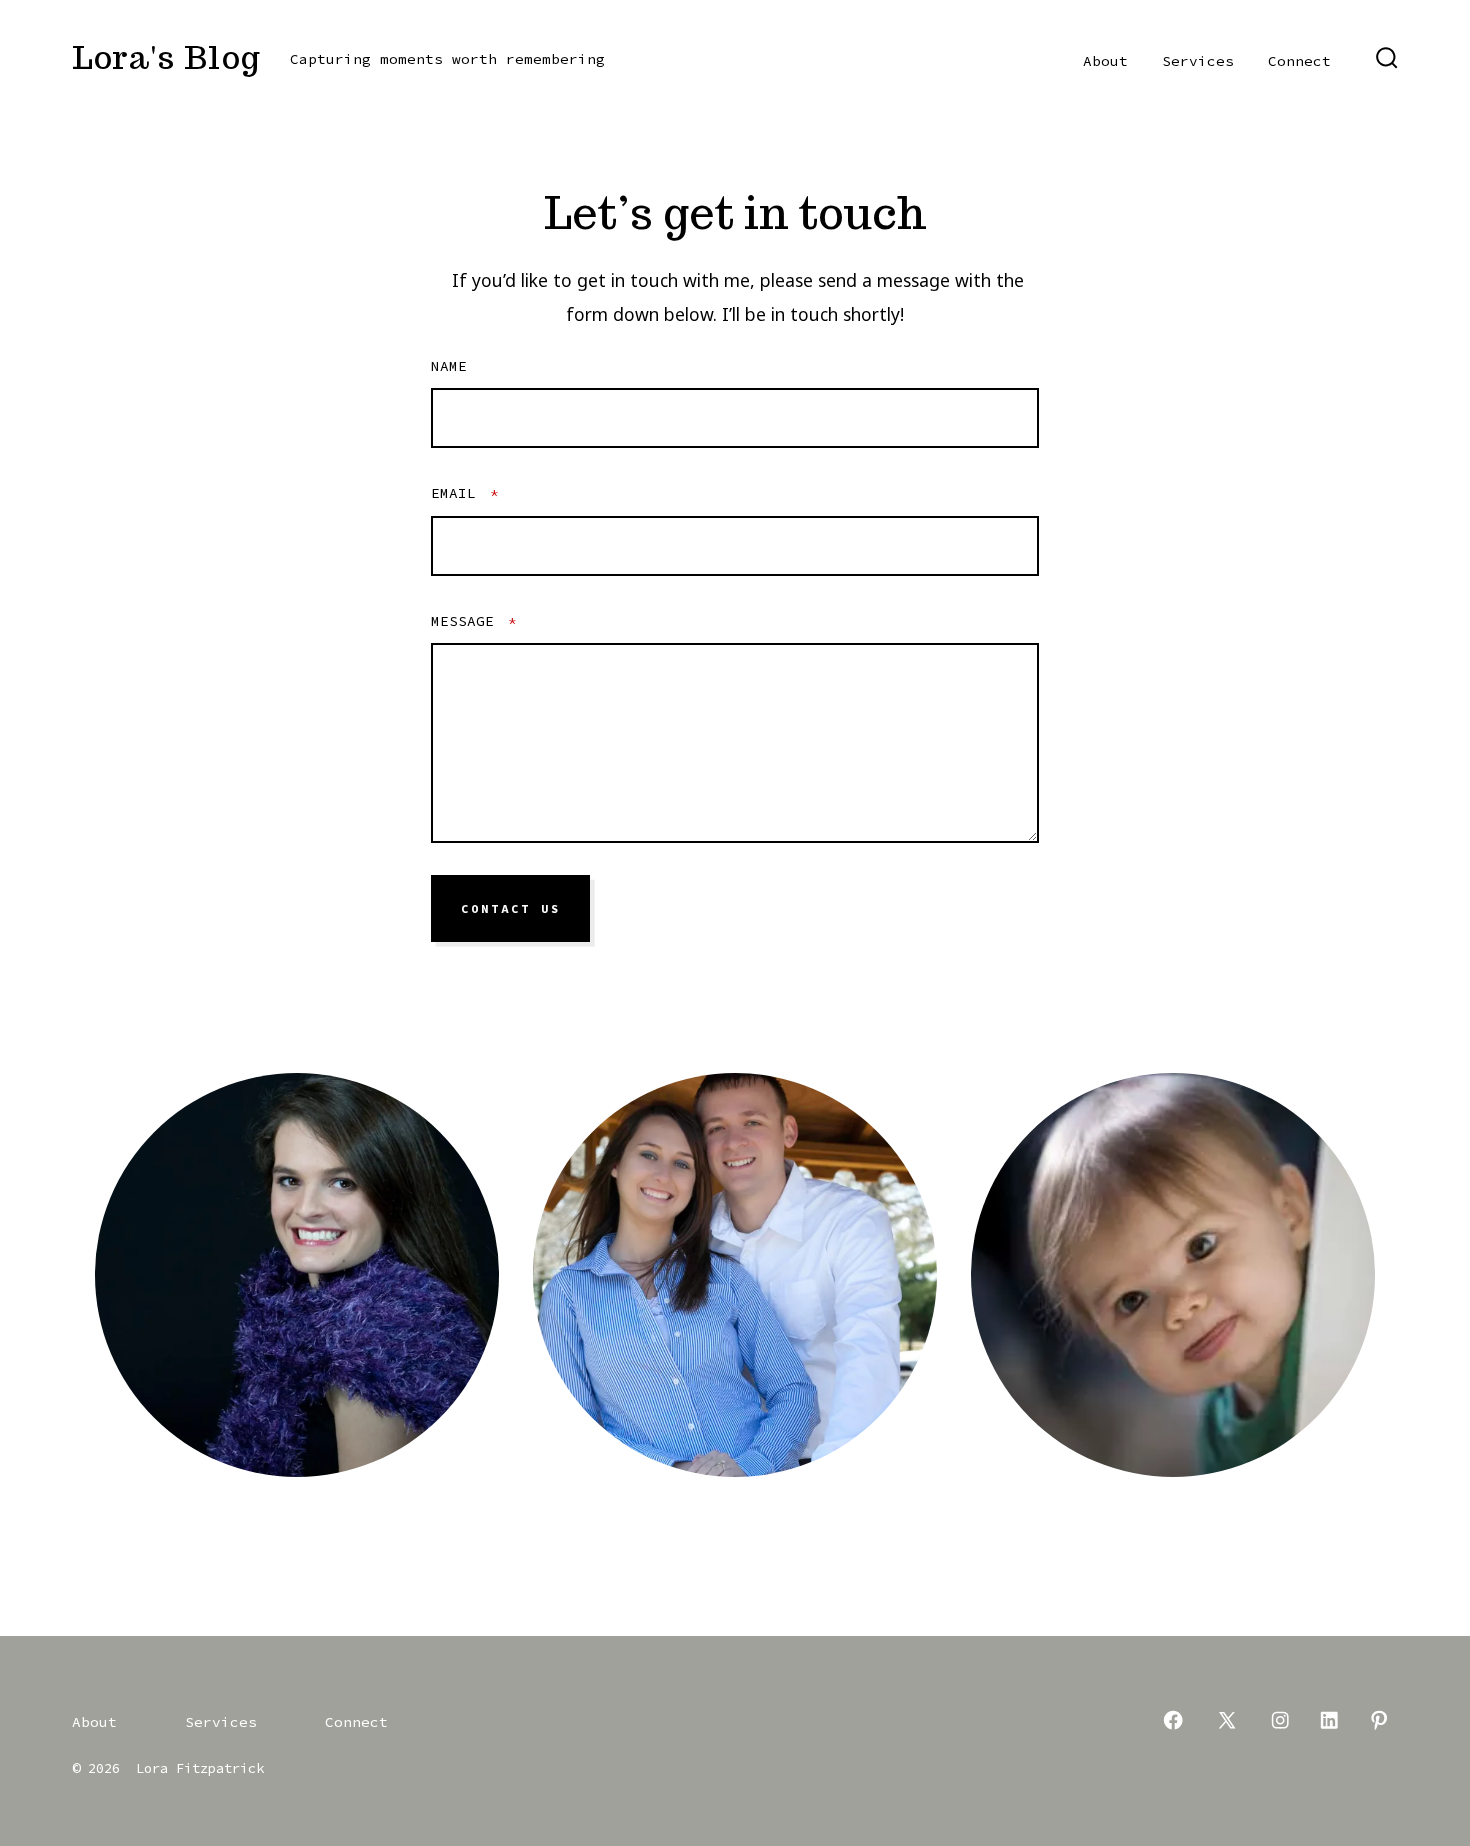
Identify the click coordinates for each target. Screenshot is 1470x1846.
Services (1198, 61)
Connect (1299, 61)
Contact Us (511, 909)
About (1105, 61)
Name (449, 366)
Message (474, 621)
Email (465, 493)
